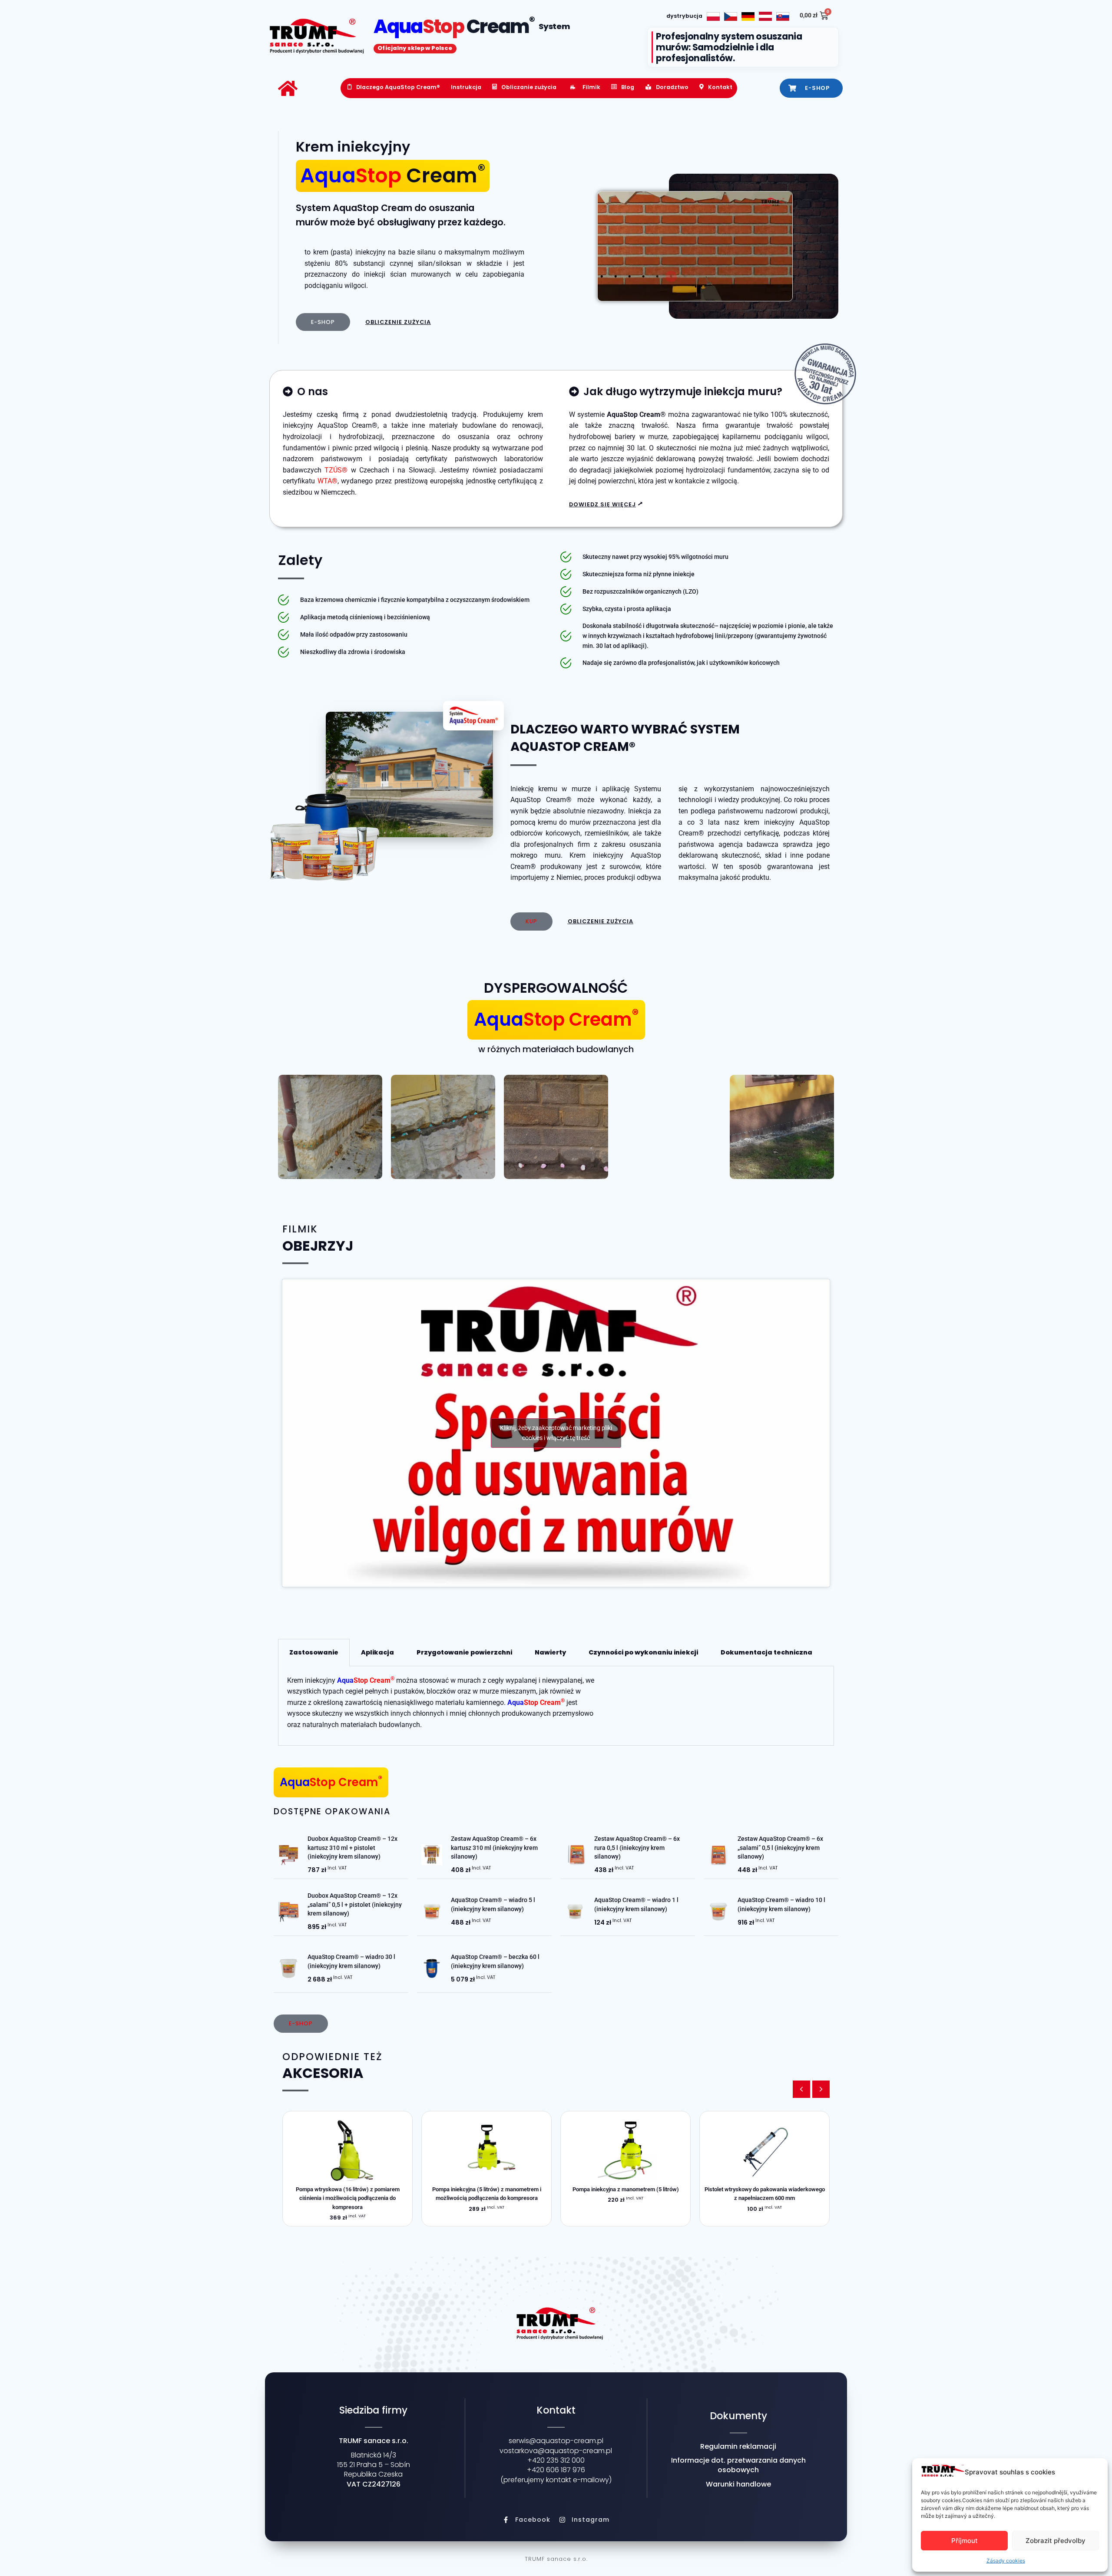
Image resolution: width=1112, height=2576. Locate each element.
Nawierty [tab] (550, 1652)
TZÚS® (336, 470)
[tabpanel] (556, 1706)
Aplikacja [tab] (377, 1652)
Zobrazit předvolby (1056, 2541)
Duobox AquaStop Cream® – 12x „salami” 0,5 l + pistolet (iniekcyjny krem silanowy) (355, 1904)
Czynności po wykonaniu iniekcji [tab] (643, 1652)
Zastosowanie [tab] (314, 1652)
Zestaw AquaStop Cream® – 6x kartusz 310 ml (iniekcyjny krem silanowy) (494, 1848)
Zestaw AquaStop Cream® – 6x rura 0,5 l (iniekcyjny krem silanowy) (637, 1848)
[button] (821, 2089)
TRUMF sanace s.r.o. (556, 2559)
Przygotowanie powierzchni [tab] (464, 1652)
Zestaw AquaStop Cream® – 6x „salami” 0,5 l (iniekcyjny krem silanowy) (780, 1848)
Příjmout (965, 2541)
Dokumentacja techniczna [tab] (766, 1652)
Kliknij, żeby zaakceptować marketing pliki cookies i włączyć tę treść (556, 1433)
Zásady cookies (1006, 2561)
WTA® (328, 481)
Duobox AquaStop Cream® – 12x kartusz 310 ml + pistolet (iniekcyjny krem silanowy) (352, 1848)
